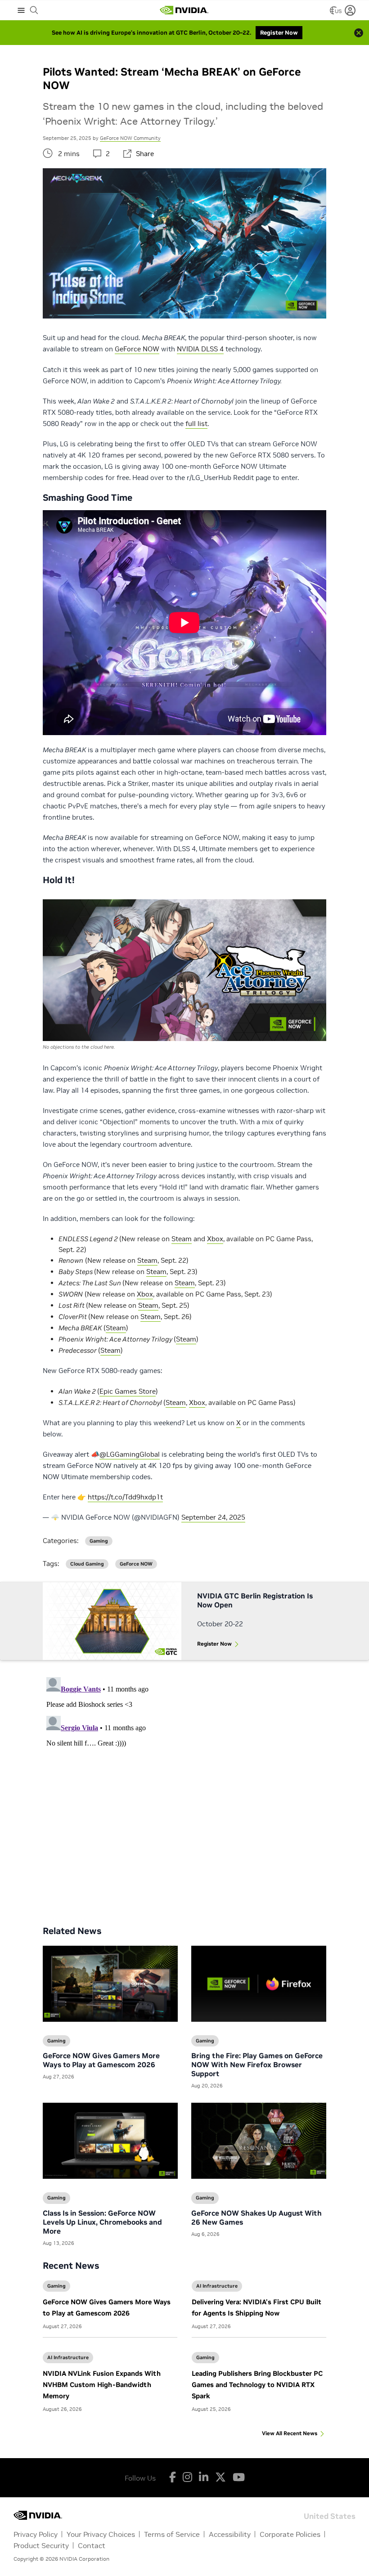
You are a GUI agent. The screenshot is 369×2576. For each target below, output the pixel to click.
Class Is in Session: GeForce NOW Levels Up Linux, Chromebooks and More (102, 2222)
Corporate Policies (290, 2534)
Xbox (215, 1239)
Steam (182, 1239)
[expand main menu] (21, 10)
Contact (92, 2545)
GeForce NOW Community (130, 138)
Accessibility (230, 2534)
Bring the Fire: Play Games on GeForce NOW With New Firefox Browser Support (257, 2064)
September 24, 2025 (213, 1517)
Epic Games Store (128, 1391)
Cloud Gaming (87, 1564)
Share (145, 154)
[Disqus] (184, 1786)
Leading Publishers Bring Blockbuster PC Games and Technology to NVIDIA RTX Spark (257, 2385)
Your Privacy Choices (101, 2534)
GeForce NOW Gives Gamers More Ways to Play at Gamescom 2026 (101, 2060)
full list (196, 424)
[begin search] (34, 10)
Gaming (56, 2286)
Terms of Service (172, 2534)
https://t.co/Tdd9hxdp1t (125, 1497)
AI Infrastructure (217, 2286)
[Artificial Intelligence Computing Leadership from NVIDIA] (184, 10)
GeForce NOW (137, 349)
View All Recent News (290, 2433)
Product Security (41, 2545)
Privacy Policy (36, 2534)
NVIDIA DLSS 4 (200, 349)
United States (330, 2515)
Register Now (214, 1644)
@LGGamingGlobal (130, 1454)
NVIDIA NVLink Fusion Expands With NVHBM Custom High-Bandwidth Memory (102, 2385)
